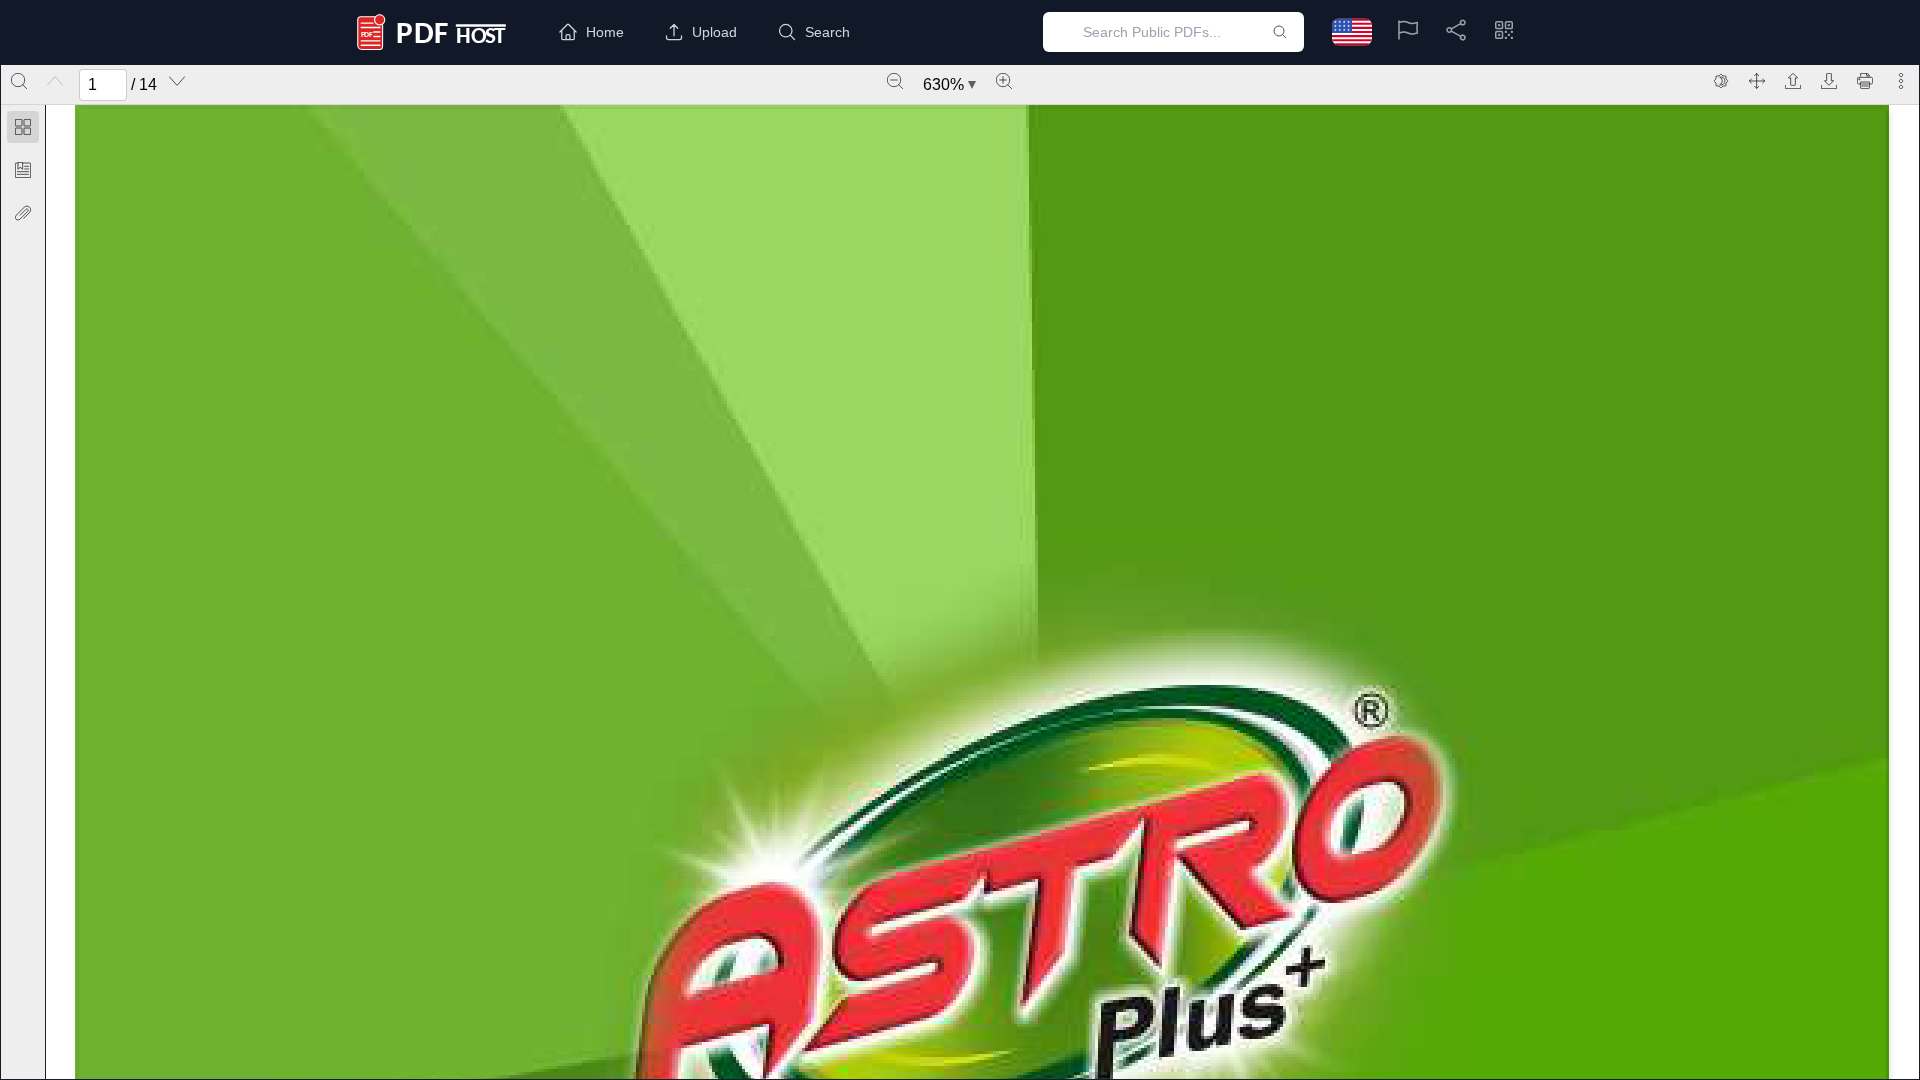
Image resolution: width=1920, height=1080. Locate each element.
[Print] (1865, 81)
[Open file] (1793, 81)
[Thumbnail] (23, 127)
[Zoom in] (1004, 81)
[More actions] (1901, 81)
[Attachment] (23, 213)
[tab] (23, 130)
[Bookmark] (23, 170)
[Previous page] (55, 81)
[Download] (1829, 81)
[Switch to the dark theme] (1721, 81)
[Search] (19, 81)
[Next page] (177, 81)
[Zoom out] (895, 81)
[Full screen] (1757, 81)
